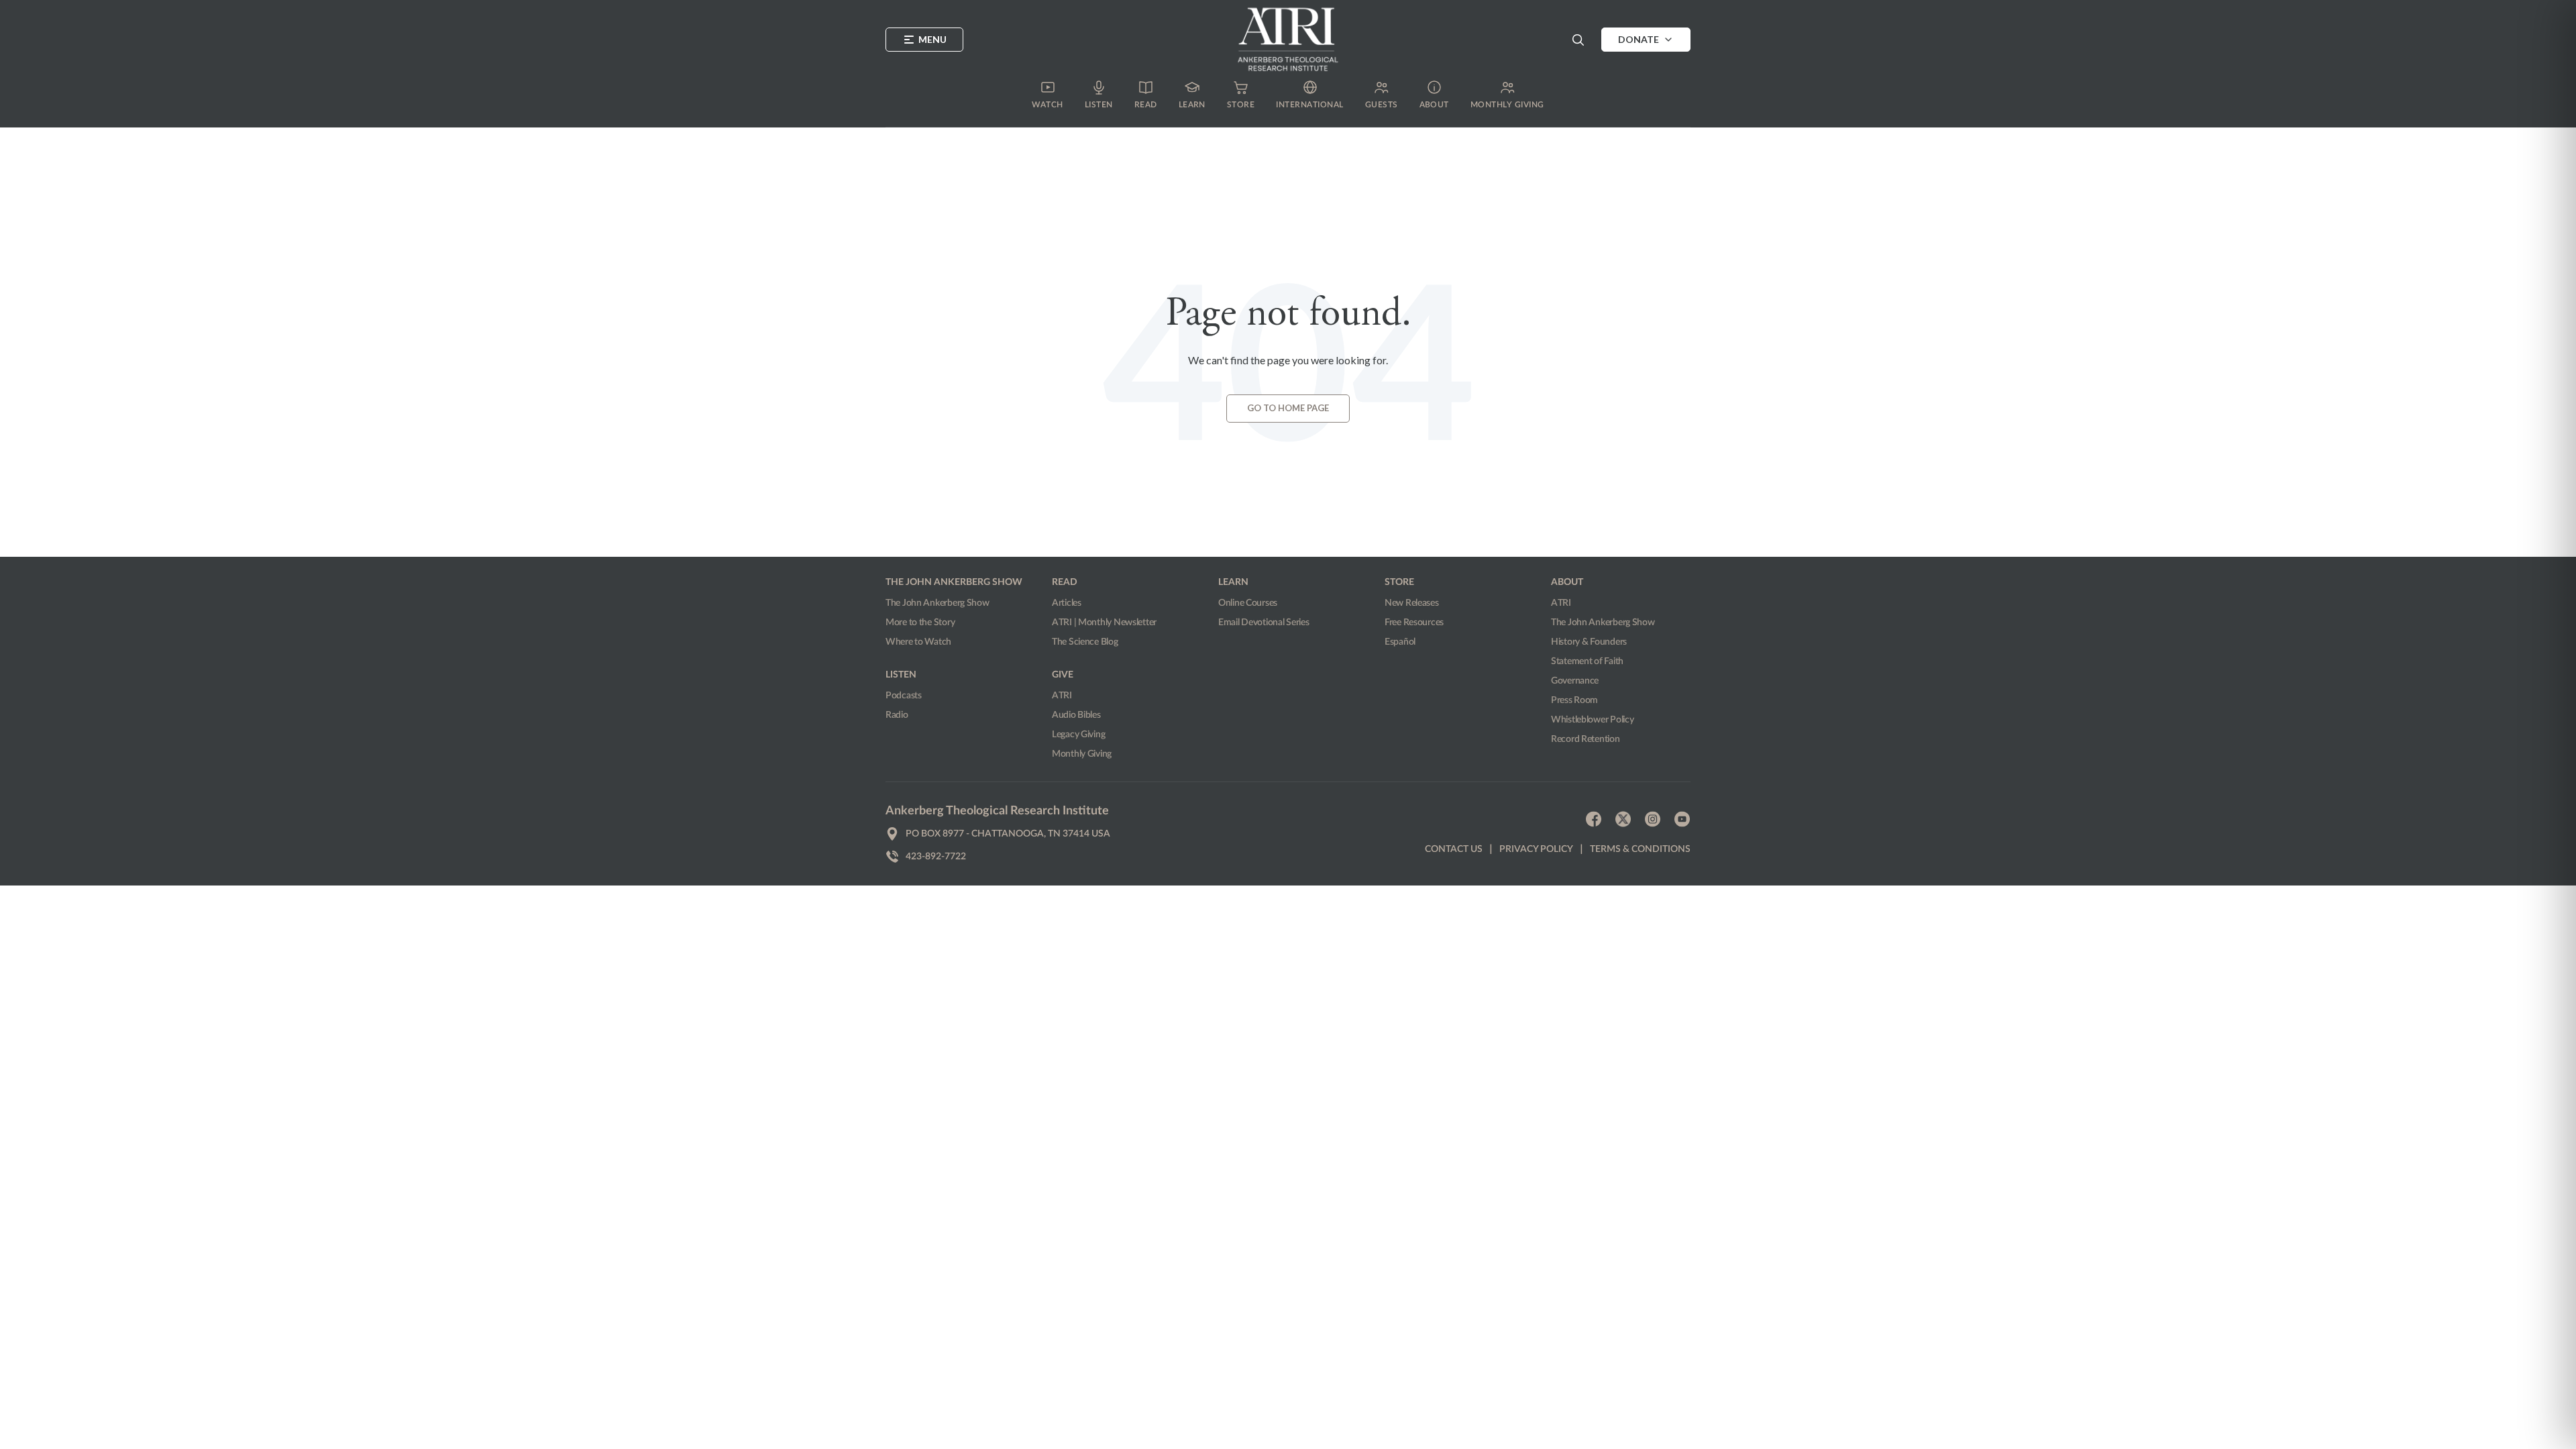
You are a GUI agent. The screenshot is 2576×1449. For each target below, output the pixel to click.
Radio (897, 715)
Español (1400, 642)
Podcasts (904, 696)
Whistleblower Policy (1592, 720)
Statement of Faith (1587, 661)
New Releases (1412, 603)
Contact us (1454, 849)
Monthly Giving (1082, 754)
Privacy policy (1536, 849)
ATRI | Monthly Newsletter (1104, 623)
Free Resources (1414, 623)
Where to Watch (918, 642)
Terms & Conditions (1640, 849)
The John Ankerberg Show (937, 603)
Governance (1575, 681)
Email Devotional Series (1264, 623)
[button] (1578, 40)
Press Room (1574, 700)
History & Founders (1589, 642)
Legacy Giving (1078, 735)
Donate (1639, 39)
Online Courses (1248, 603)
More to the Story (920, 623)
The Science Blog (1085, 642)
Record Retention (1586, 739)
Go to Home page (1288, 408)
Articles (1067, 603)
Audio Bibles (1076, 715)
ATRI (1062, 696)
